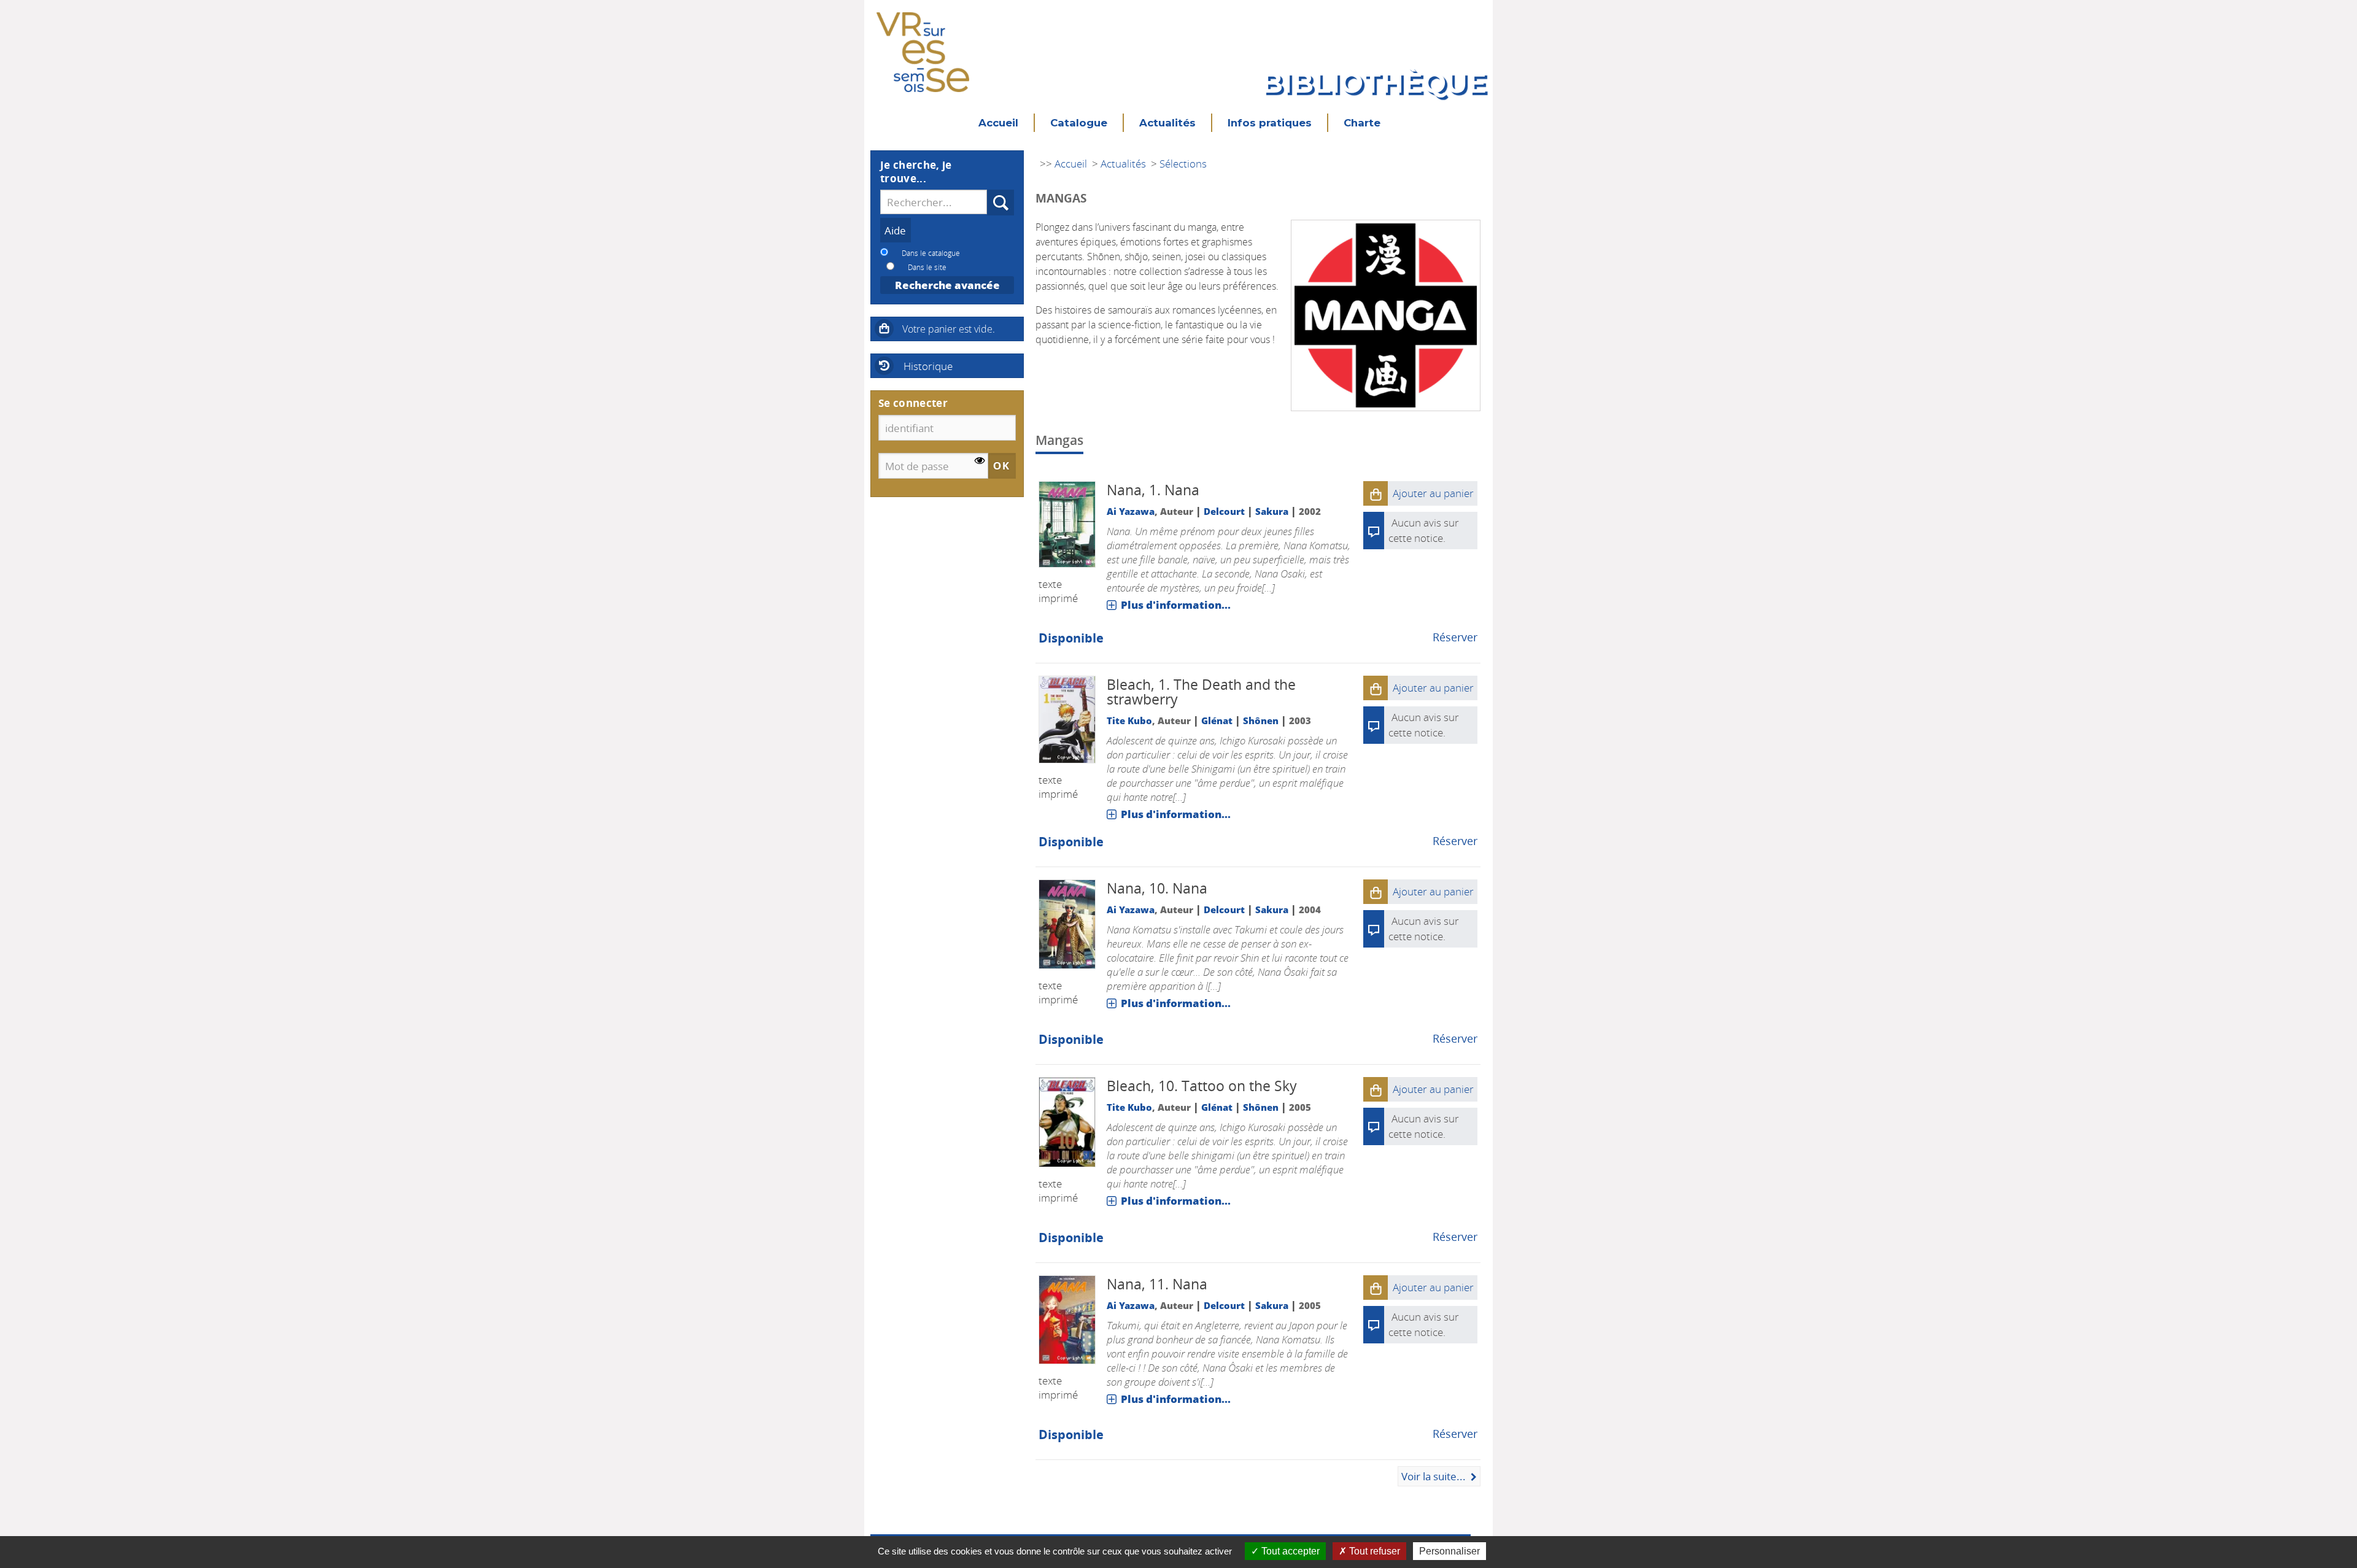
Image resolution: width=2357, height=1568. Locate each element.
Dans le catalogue (931, 253)
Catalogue (1079, 123)
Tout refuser (1373, 1551)
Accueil (998, 123)
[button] (1376, 493)
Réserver (1455, 637)
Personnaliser (1449, 1551)
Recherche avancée (947, 285)
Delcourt (1224, 511)
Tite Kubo (1129, 720)
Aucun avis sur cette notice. (1424, 725)
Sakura (1272, 511)
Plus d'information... (1176, 605)
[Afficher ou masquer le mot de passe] (980, 461)
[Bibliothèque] (923, 43)
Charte (1362, 123)
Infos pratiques (1270, 123)
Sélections (1183, 164)
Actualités (1167, 123)
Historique (928, 366)
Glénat (1217, 720)
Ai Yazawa (1131, 511)
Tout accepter (1289, 1551)
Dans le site (927, 267)
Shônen (1261, 720)
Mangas (1059, 440)
